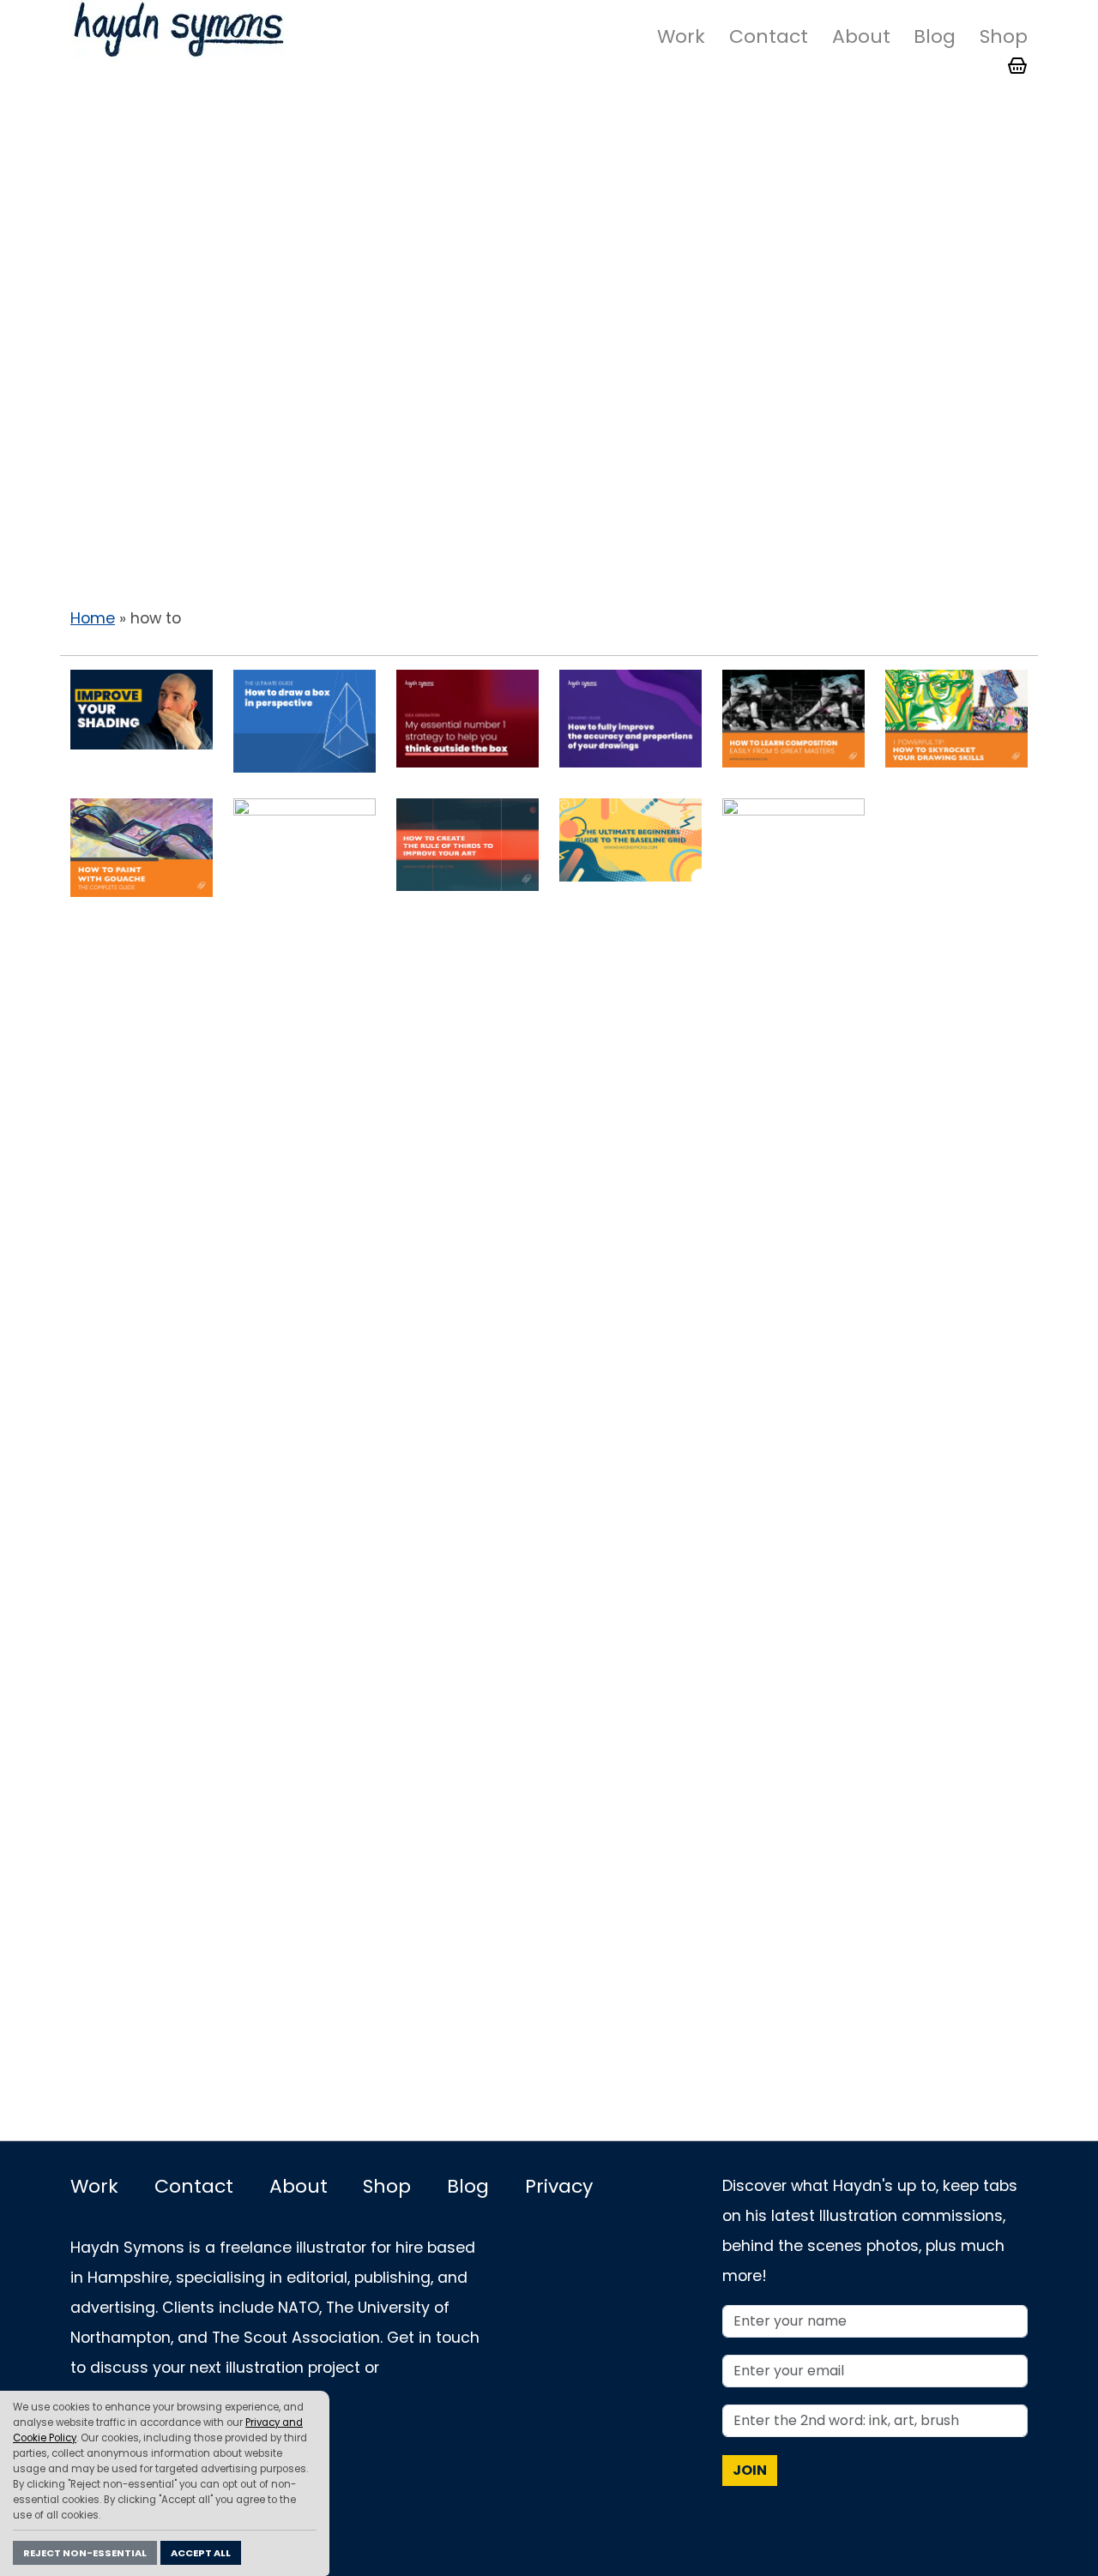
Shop (1004, 36)
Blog (935, 36)
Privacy (559, 2186)
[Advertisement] (549, 239)
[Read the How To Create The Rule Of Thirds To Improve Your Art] (468, 844)
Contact (769, 36)
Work (681, 36)
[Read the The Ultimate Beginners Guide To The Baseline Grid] (630, 839)
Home (93, 618)
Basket (1017, 66)
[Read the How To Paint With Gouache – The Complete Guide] (142, 847)
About (861, 36)
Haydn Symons (178, 30)
